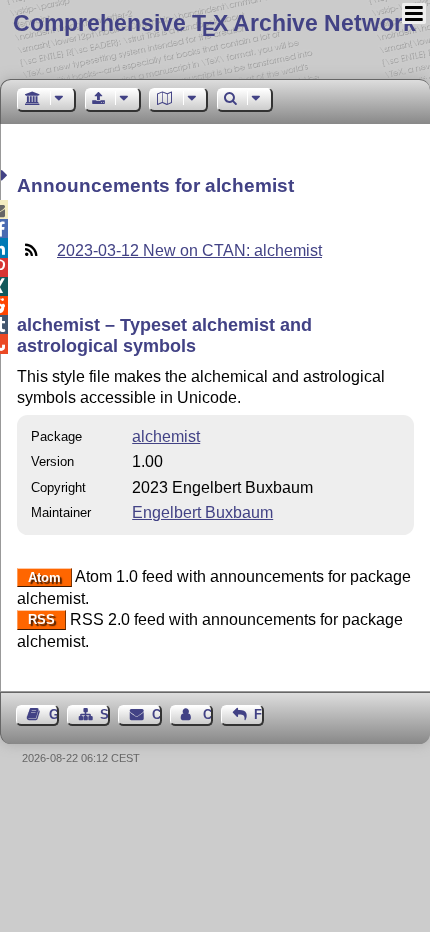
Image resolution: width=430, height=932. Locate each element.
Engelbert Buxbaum (202, 512)
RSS (41, 620)
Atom (44, 577)
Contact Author (208, 714)
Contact (156, 714)
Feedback (259, 714)
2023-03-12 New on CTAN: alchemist (189, 250)
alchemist (166, 436)
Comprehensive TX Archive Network (214, 23)
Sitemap (105, 714)
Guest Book (54, 714)
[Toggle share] (6, 175)
